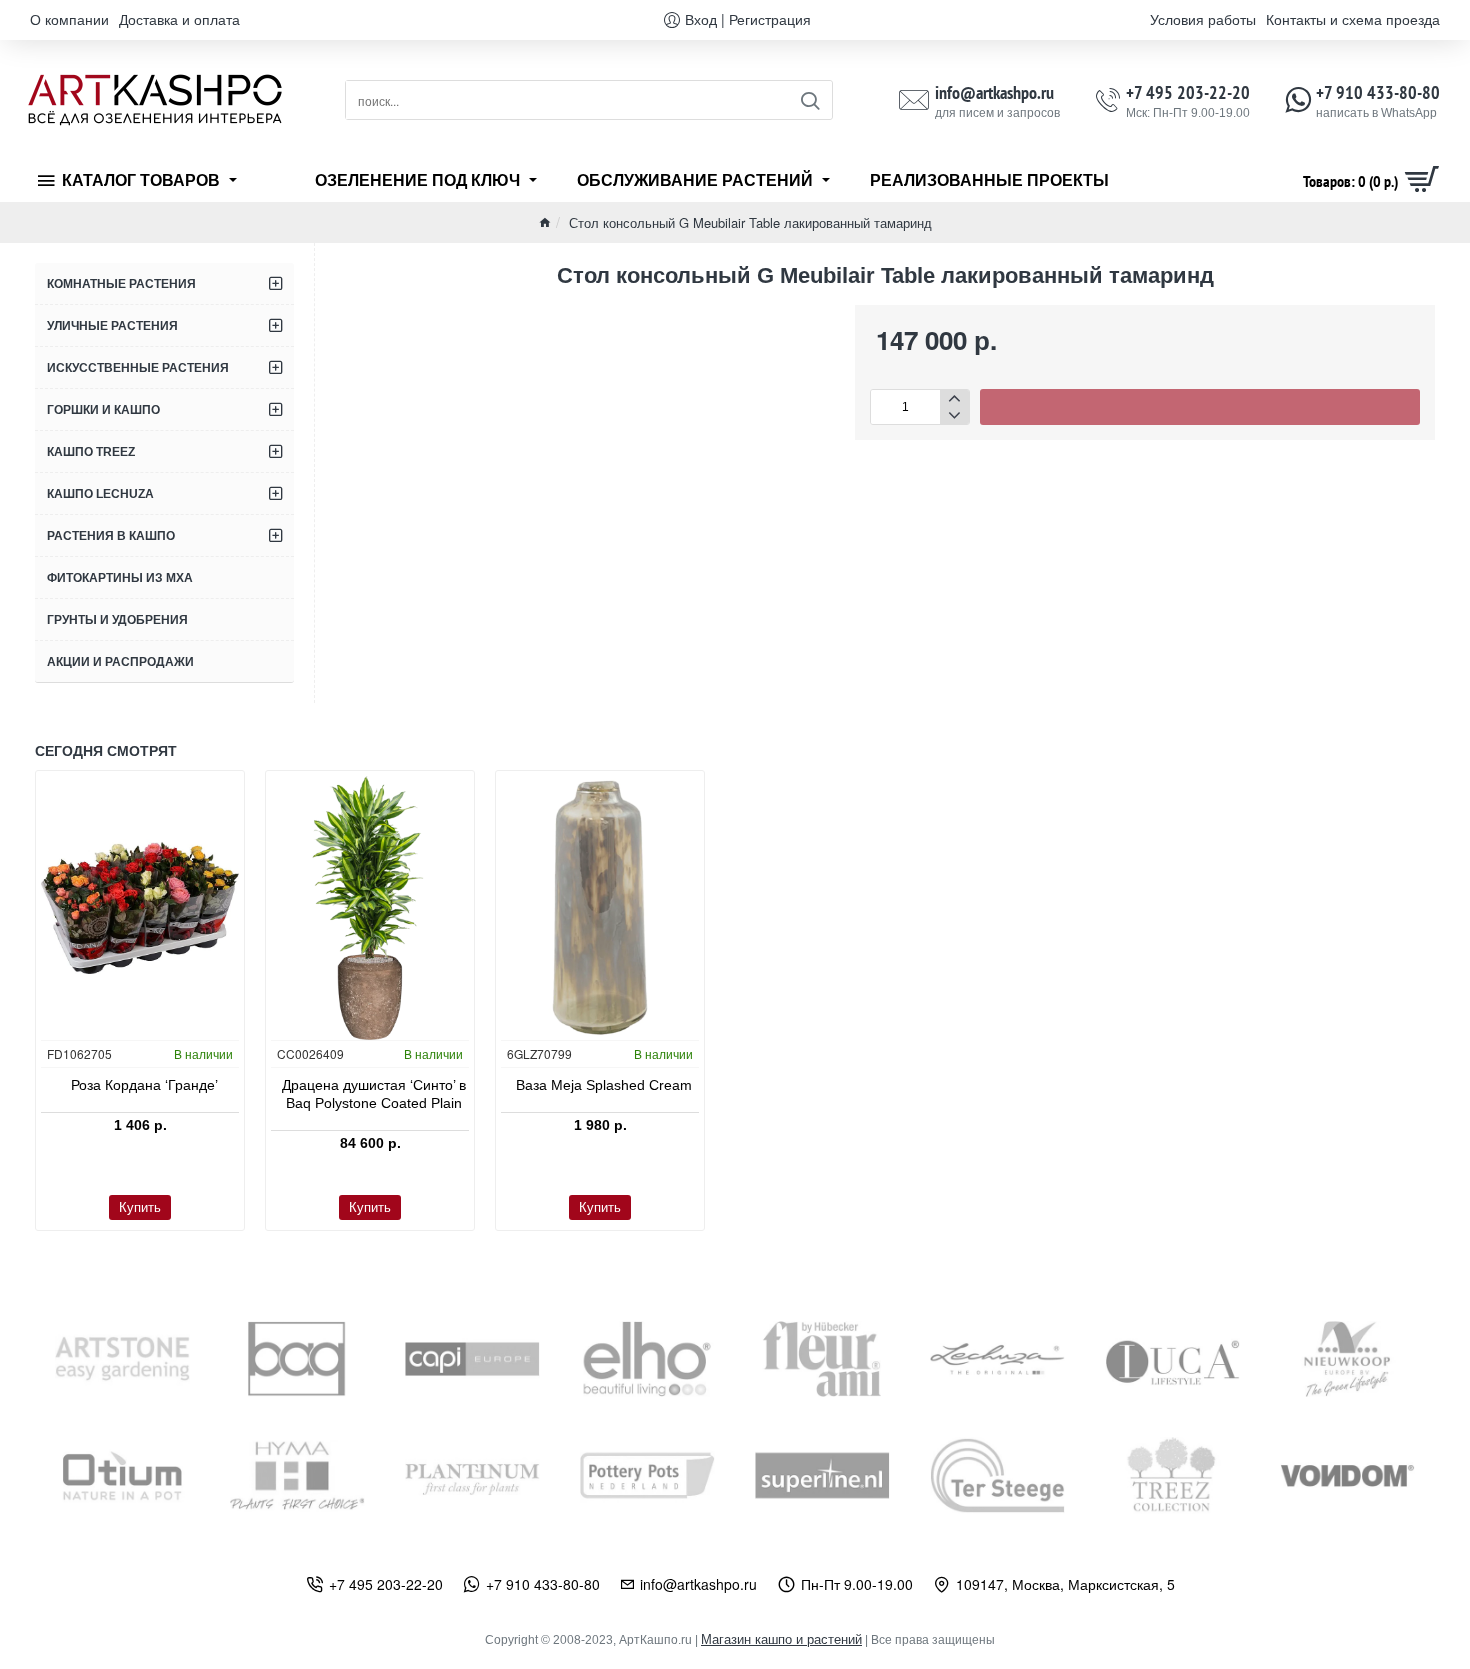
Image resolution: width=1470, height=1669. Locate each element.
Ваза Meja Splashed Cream (604, 1085)
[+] (954, 398)
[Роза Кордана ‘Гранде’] (140, 908)
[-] (954, 415)
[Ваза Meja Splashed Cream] (600, 908)
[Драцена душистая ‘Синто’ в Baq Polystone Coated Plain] (370, 908)
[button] (1200, 407)
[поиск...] (809, 100)
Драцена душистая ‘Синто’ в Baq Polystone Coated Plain (374, 1094)
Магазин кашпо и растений (781, 1639)
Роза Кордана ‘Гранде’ (144, 1085)
